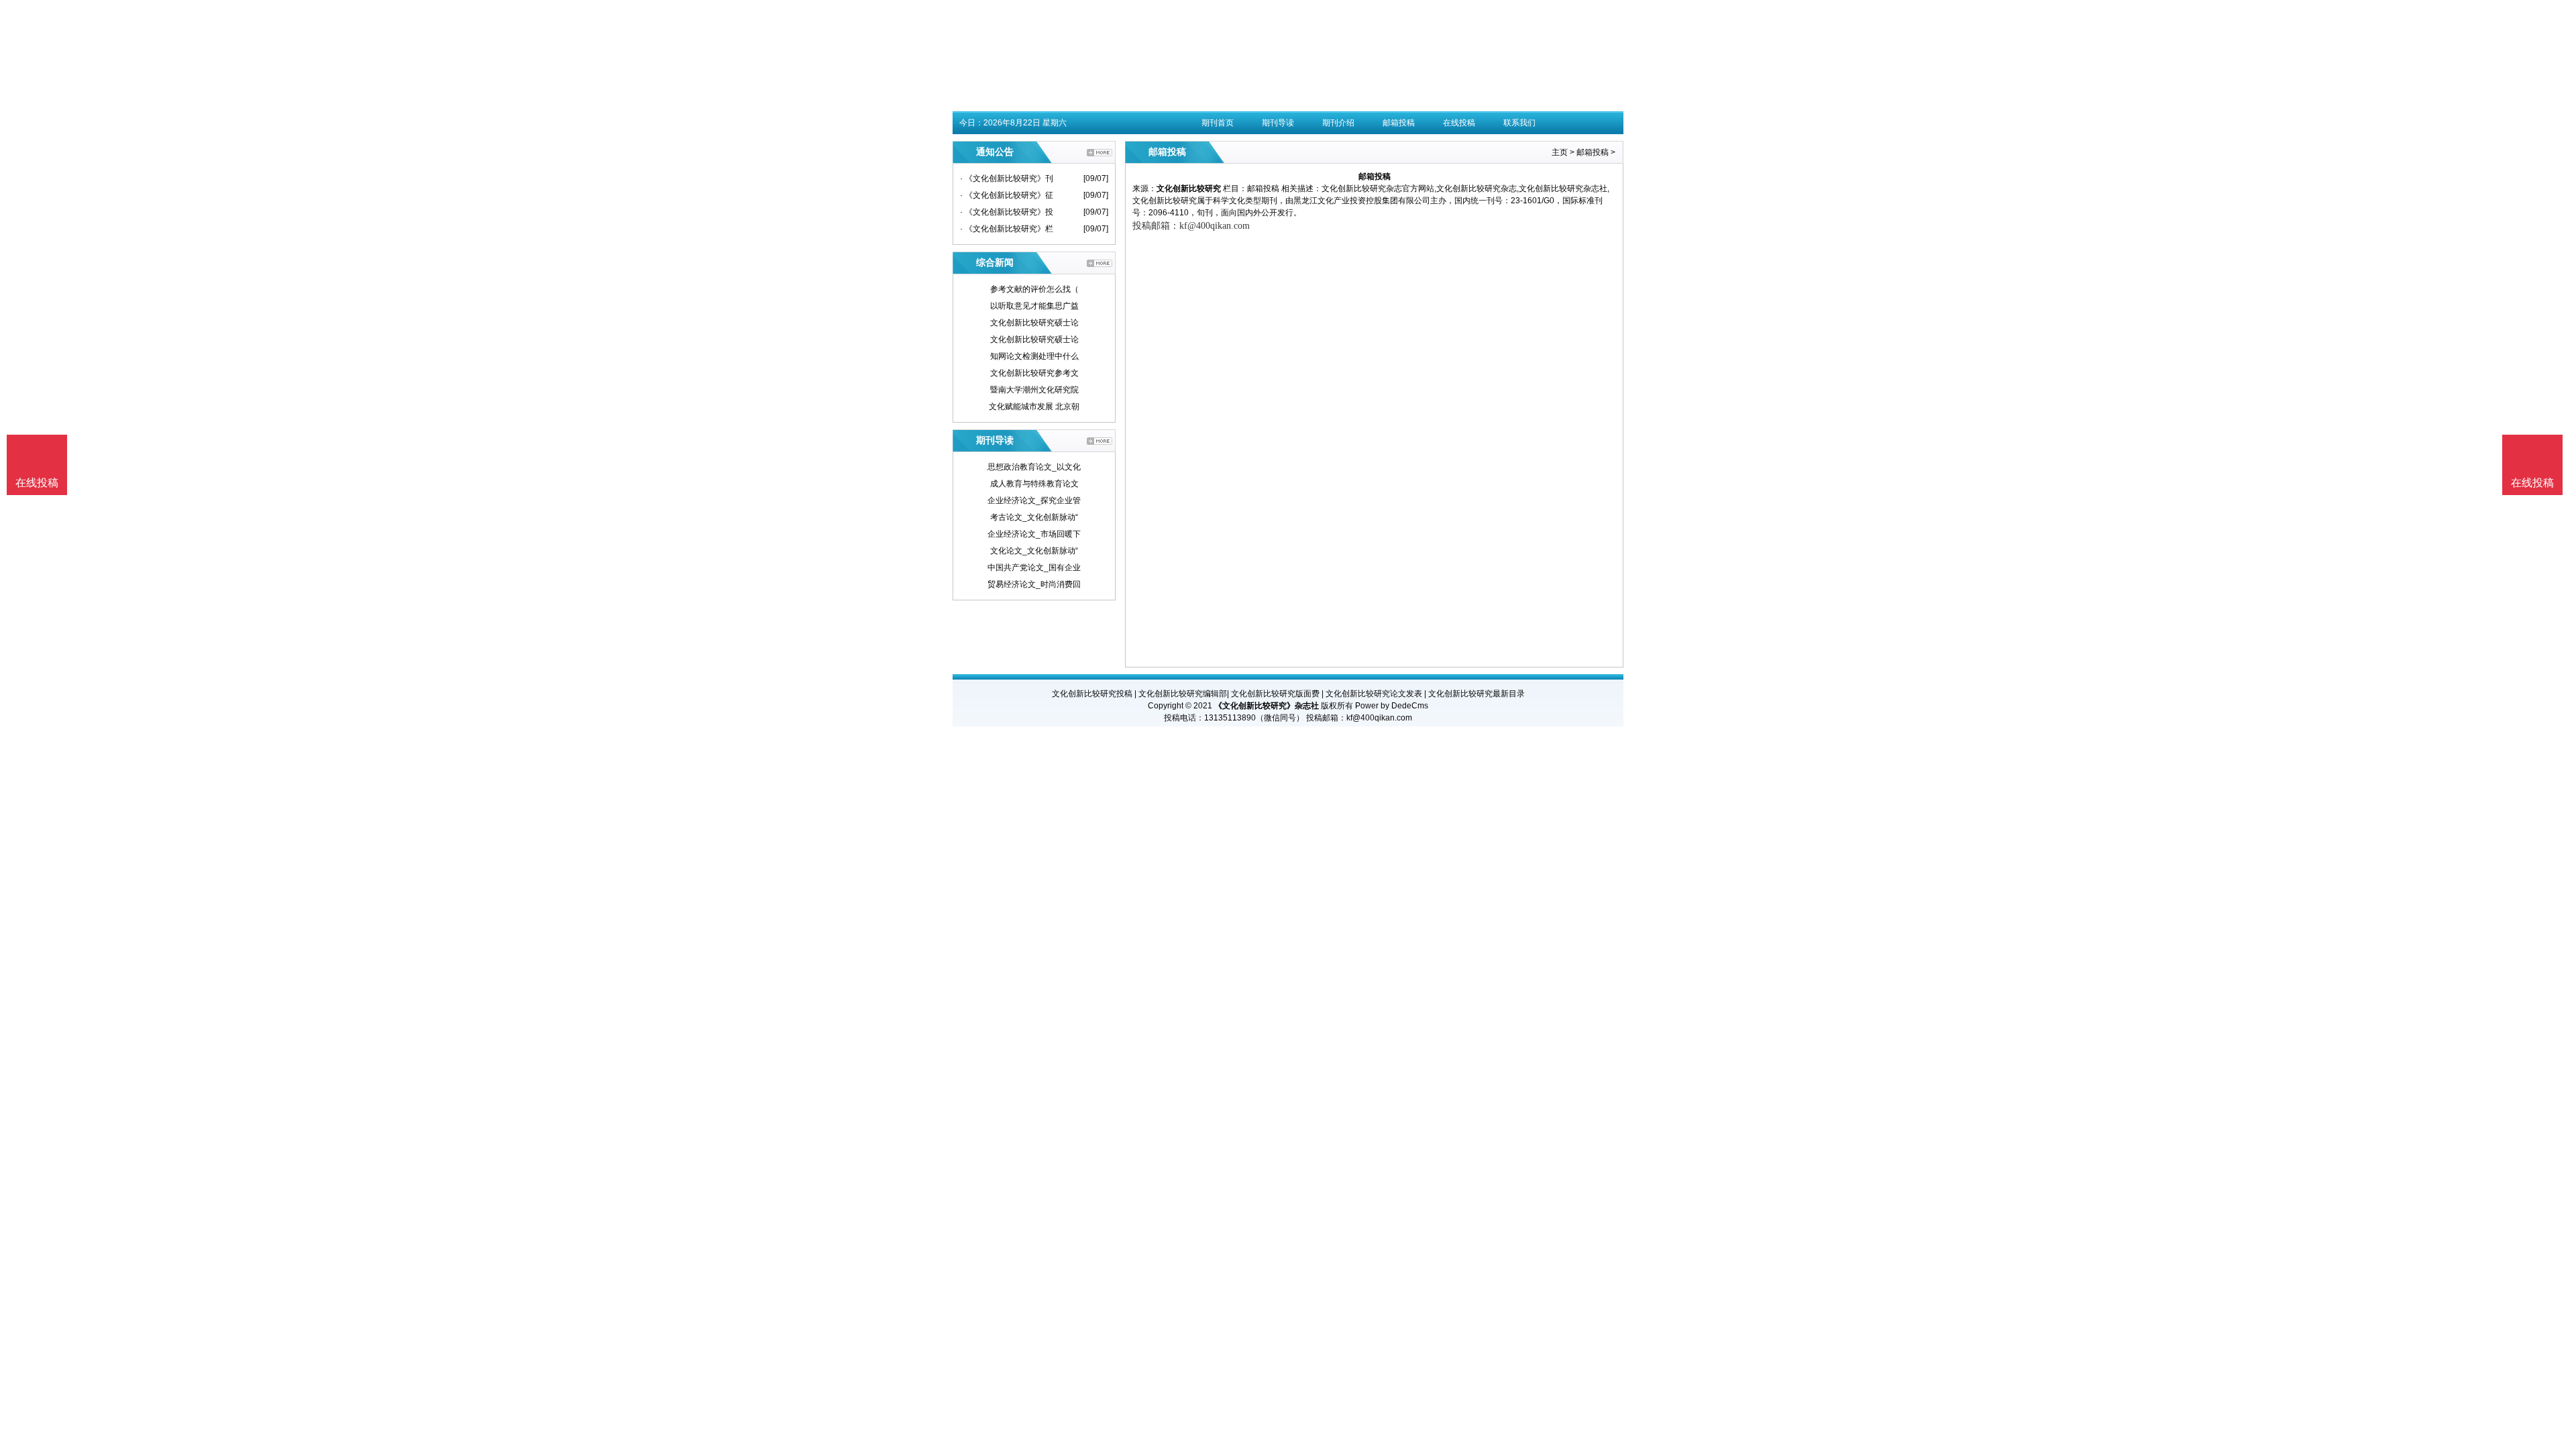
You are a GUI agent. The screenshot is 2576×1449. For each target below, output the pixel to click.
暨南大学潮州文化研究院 (1034, 390)
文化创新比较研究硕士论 (1034, 323)
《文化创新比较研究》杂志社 (1267, 706)
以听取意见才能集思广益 (1034, 306)
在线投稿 (1459, 123)
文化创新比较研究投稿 (1092, 694)
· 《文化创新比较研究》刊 (1007, 178)
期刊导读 (1278, 123)
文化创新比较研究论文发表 (1374, 694)
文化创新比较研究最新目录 (1477, 694)
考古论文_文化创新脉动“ (1034, 517)
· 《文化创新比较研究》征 (1007, 195)
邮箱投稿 (1399, 123)
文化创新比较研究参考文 (1034, 373)
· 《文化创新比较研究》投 (1007, 212)
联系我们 (1519, 123)
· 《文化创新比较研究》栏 (1007, 229)
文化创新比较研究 (1189, 189)
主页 (1560, 152)
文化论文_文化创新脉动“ (1034, 551)
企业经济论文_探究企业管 (1034, 500)
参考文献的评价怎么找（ (1034, 289)
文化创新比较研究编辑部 (1183, 694)
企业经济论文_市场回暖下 (1034, 534)
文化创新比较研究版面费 (1275, 694)
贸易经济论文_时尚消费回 (1034, 584)
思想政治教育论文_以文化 (1034, 467)
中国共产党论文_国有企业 (1034, 568)
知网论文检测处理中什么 (1034, 356)
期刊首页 (1218, 123)
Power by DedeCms (1392, 706)
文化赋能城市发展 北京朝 (1034, 407)
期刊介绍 (1338, 123)
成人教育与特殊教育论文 (1034, 484)
